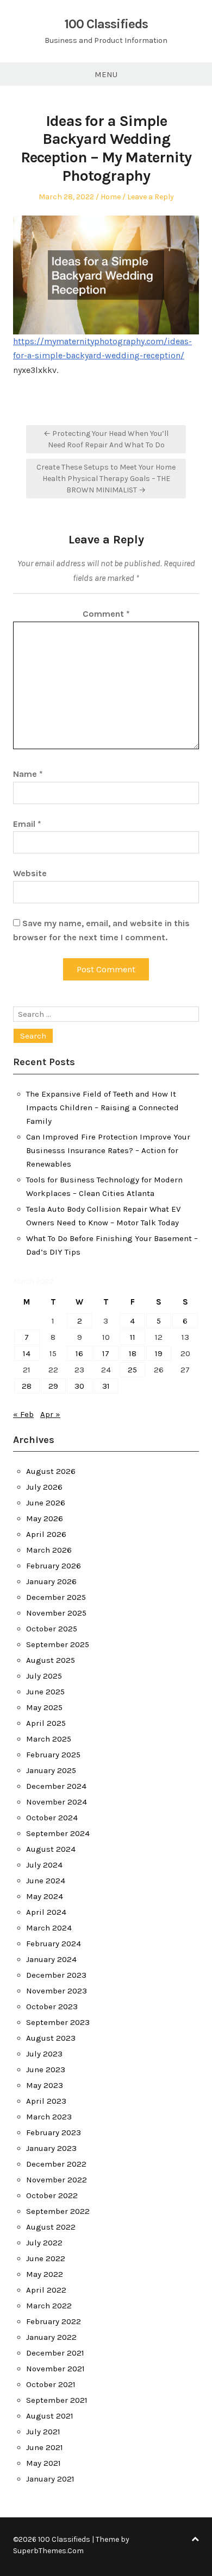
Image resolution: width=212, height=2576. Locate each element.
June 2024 (46, 1881)
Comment (106, 614)
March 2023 (49, 2117)
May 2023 (45, 2085)
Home (111, 197)
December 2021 (55, 2353)
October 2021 (51, 2384)
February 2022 (54, 2321)
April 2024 (46, 1912)
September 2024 (58, 1833)
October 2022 (52, 2195)
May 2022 (45, 2274)
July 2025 (44, 1676)
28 (27, 1386)
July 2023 (44, 2054)
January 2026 (51, 1581)
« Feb (23, 1414)
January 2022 (51, 2337)
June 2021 (45, 2447)
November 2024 (57, 1802)
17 (106, 1353)
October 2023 (52, 2007)
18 (133, 1353)
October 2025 (52, 1629)
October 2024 (52, 1818)
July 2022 (44, 2243)
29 (53, 1386)
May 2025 (44, 1707)
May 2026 (45, 1518)
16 (79, 1353)
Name (28, 774)
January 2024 (51, 1959)
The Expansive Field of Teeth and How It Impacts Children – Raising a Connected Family (102, 1107)
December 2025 (56, 1597)
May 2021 (43, 2463)
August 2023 (51, 2038)
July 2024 (44, 1865)
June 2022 (46, 2258)
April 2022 (46, 2290)
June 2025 (45, 1692)
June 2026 (46, 1503)
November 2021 (55, 2369)
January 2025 (51, 1770)
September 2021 (57, 2400)
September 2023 (58, 2022)
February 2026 (54, 1566)
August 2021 (50, 2416)
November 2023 (57, 1991)
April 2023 (46, 2101)
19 (159, 1353)
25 (132, 1370)
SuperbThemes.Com (48, 2551)
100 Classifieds (106, 24)
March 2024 (49, 1928)
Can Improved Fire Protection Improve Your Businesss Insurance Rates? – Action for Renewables (108, 1150)
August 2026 (51, 1471)
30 (79, 1386)
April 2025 (46, 1723)
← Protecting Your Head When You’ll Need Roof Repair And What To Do (106, 439)
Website (30, 873)
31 (106, 1386)
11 (133, 1337)
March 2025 (49, 1739)
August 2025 (51, 1660)
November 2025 (56, 1613)
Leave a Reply (151, 197)
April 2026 (46, 1534)
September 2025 (58, 1644)
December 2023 (56, 1975)
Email (27, 824)
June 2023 (46, 2069)
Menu (106, 74)
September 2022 (58, 2211)
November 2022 (57, 2180)
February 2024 (54, 1944)
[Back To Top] (195, 2539)
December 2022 (56, 2164)
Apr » (50, 1414)
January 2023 (51, 2148)
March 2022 (49, 2306)
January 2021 (50, 2479)
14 (27, 1353)
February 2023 (54, 2132)
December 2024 (56, 1786)
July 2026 (44, 1487)
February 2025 (53, 1755)
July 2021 (43, 2432)
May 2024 (45, 1896)
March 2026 (49, 1550)
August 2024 (51, 1849)
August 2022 (51, 2227)
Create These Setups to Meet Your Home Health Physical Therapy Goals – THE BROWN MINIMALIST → (106, 479)
